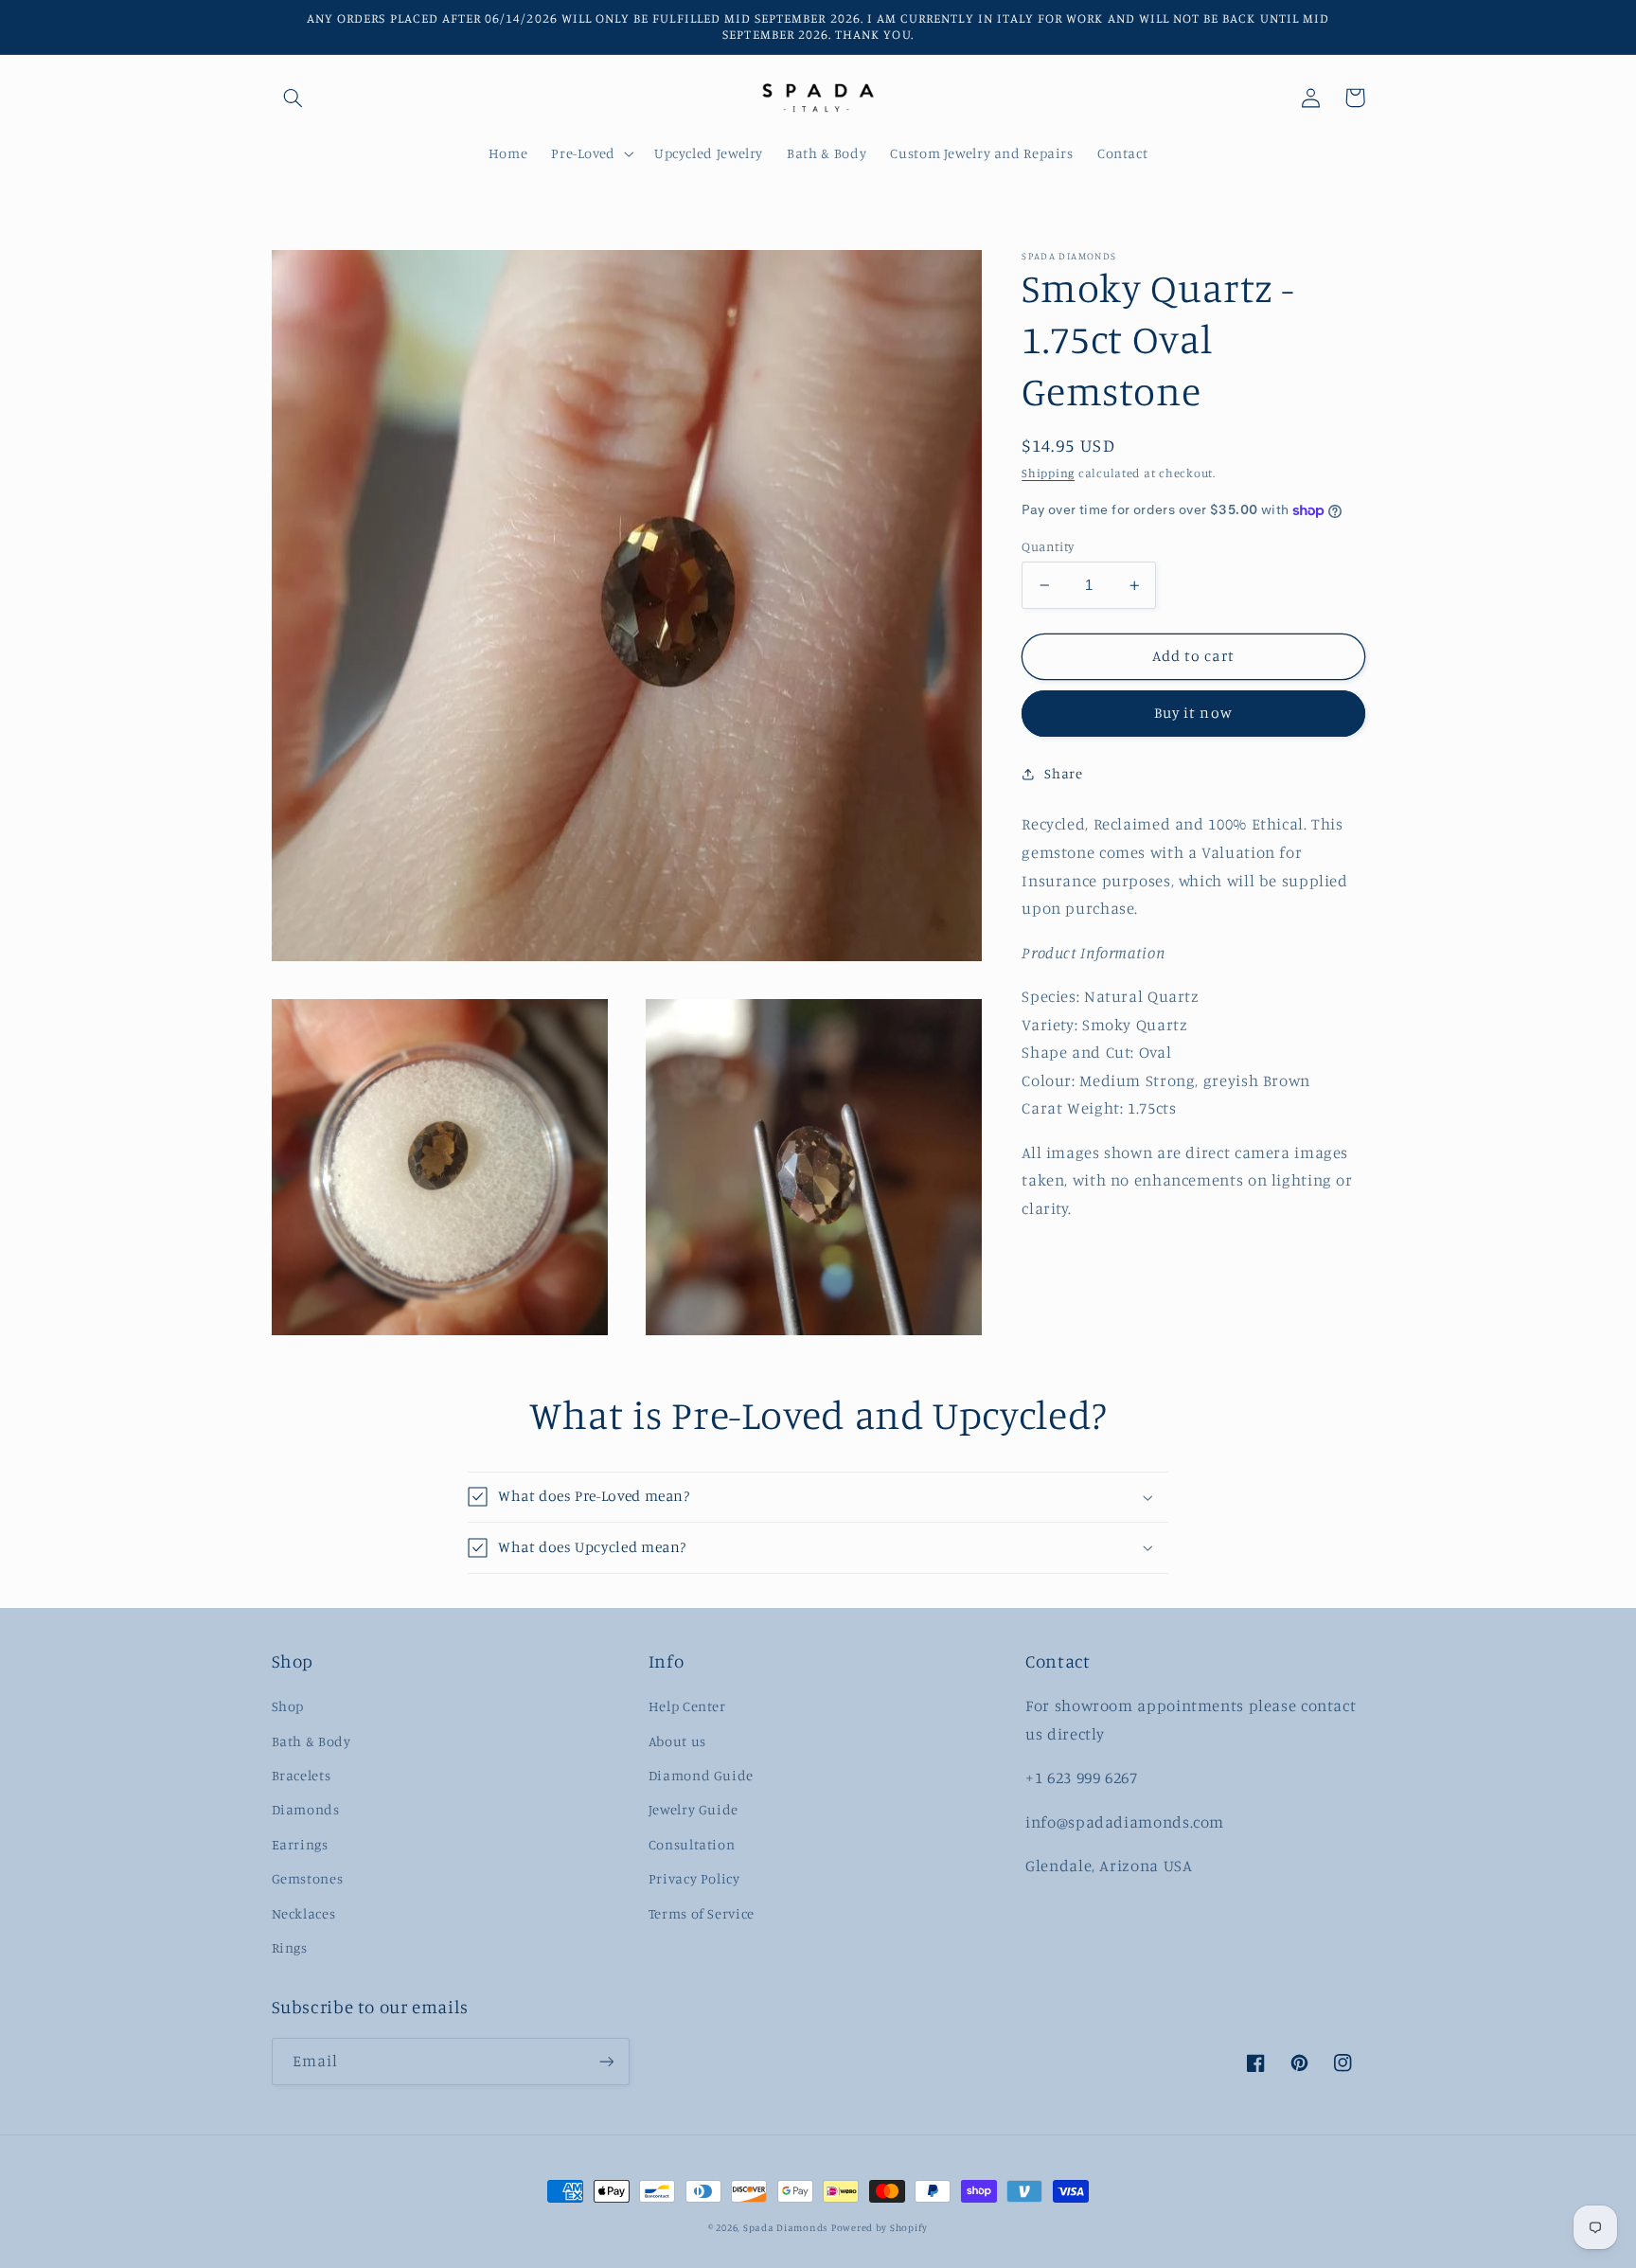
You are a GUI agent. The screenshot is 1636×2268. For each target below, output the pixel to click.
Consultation (692, 1844)
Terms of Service (702, 1913)
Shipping (1048, 474)
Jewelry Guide (694, 1809)
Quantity (1048, 546)
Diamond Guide (701, 1775)
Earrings (300, 1844)
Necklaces (304, 1913)
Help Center (687, 1706)
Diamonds (306, 1809)
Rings (290, 1947)
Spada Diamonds (785, 2227)
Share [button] (1063, 773)
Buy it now (1193, 714)
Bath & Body (311, 1741)
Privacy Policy (694, 1878)
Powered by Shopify (880, 2227)
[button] (293, 98)
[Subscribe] (606, 2061)
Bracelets (302, 1775)
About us (677, 1741)
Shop (288, 1706)
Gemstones (308, 1878)
